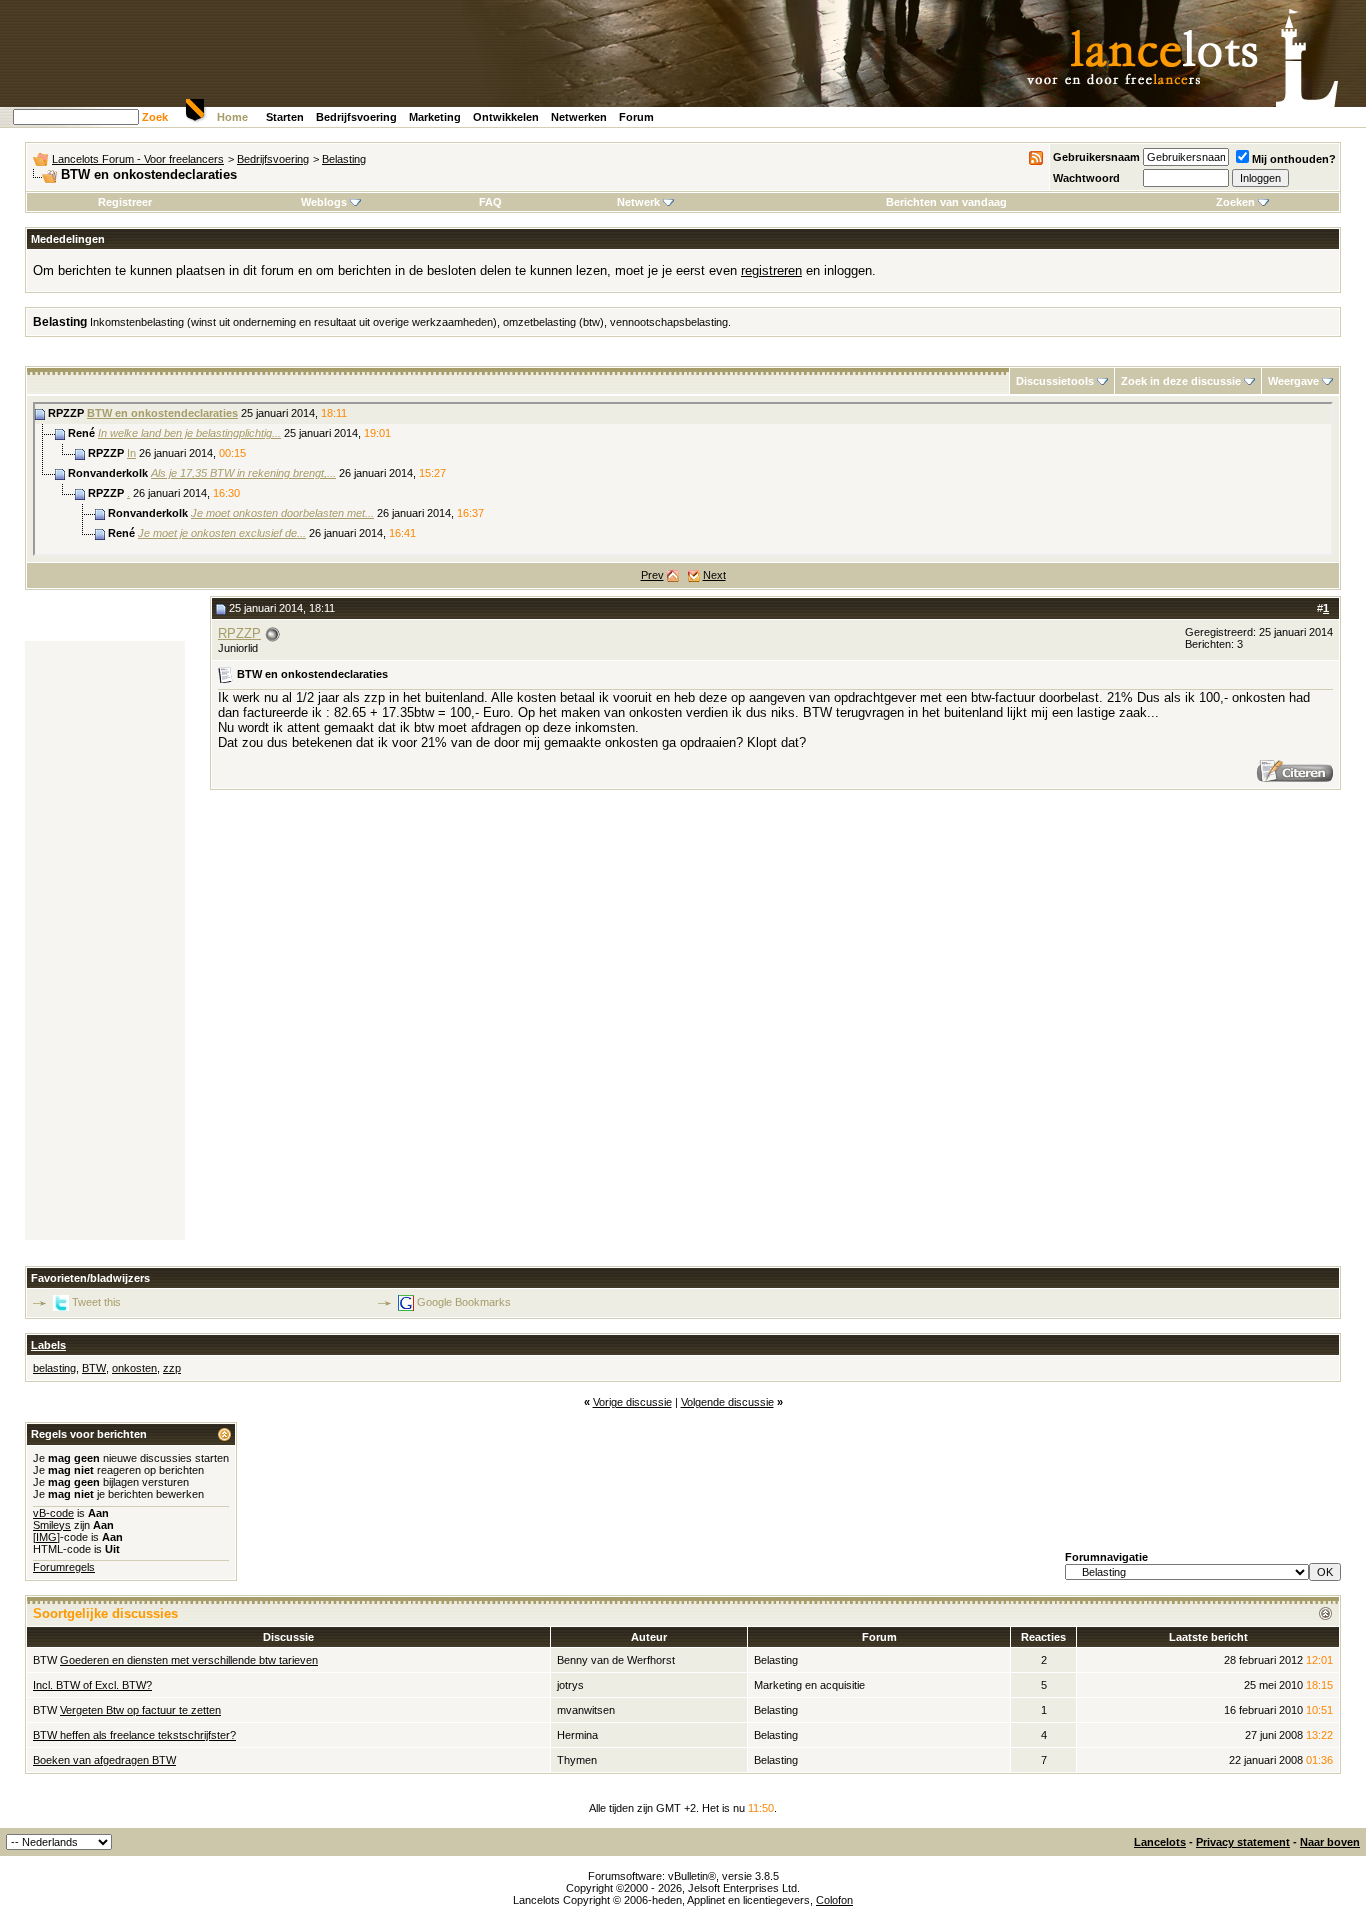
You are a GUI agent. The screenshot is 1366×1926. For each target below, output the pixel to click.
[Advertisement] (105, 941)
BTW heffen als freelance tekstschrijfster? (134, 1735)
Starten (285, 117)
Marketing (435, 117)
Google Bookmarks (464, 1302)
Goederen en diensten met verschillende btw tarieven (189, 1660)
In (131, 453)
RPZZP (239, 633)
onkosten (134, 1368)
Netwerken (579, 117)
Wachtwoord (1086, 178)
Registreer (125, 202)
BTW (94, 1368)
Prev (652, 575)
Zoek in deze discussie (1181, 381)
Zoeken (1235, 202)
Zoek (155, 117)
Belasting (344, 159)
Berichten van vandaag (946, 202)
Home (232, 117)
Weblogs (324, 202)
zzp (172, 1368)
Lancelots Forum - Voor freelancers (138, 159)
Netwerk (638, 202)
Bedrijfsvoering (356, 117)
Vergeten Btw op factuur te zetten (140, 1710)
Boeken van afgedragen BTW (104, 1760)
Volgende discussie (727, 1402)
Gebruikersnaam (1096, 157)
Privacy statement (1243, 1842)
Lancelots (1160, 1842)
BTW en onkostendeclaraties (162, 413)
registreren (771, 270)
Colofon (834, 1900)
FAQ (490, 202)
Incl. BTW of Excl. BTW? (92, 1685)
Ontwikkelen (506, 117)
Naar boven (1330, 1842)
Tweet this (96, 1302)
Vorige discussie (632, 1402)
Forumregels (64, 1567)
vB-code (53, 1513)
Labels (48, 1345)
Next (714, 575)
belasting (54, 1368)
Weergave (1293, 381)
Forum (636, 117)
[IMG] (46, 1537)
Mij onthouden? (1294, 159)
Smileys (52, 1525)
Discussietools (1055, 381)
